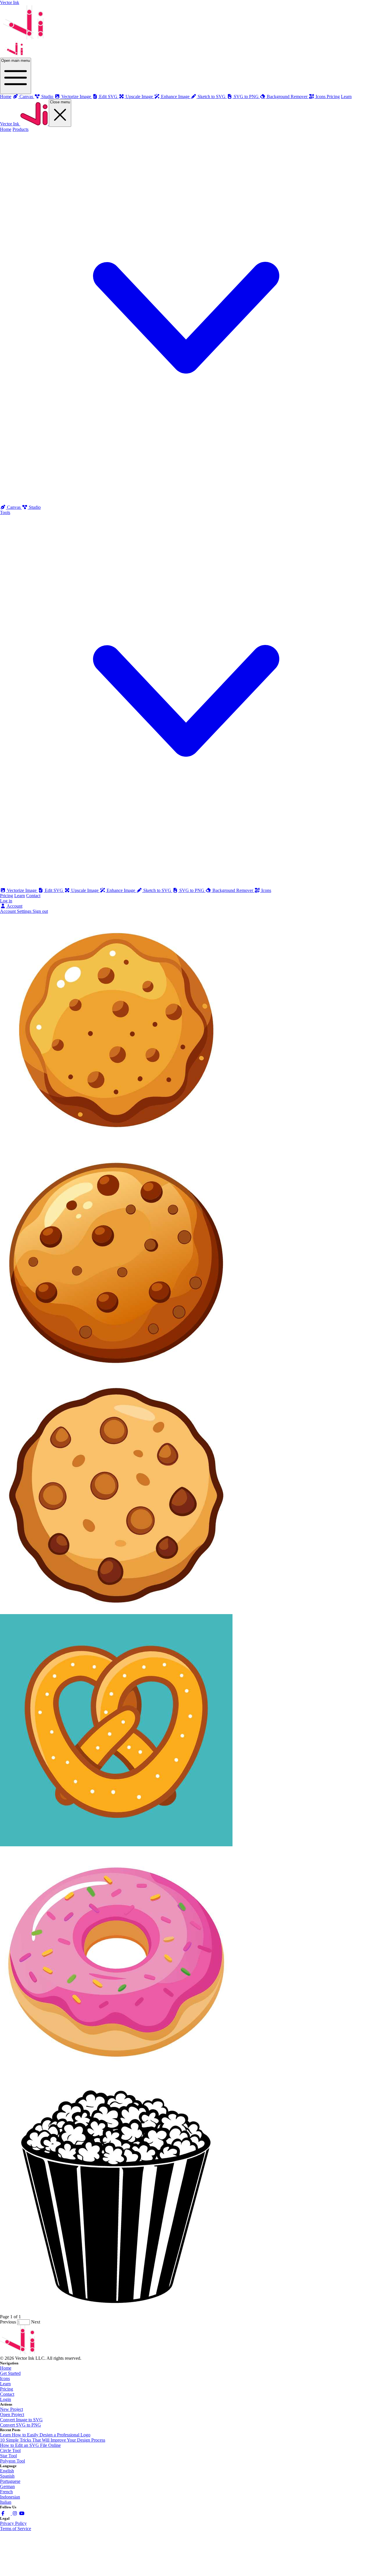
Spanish (7, 2476)
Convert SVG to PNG (20, 2425)
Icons (266, 890)
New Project (11, 2409)
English (7, 2471)
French (6, 2492)
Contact (33, 896)
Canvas (14, 507)
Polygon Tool (12, 2461)
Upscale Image (85, 890)
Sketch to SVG (157, 890)
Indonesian (10, 2497)
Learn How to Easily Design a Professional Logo (45, 2435)
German (7, 2486)
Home (6, 97)
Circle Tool (10, 2450)
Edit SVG (54, 890)
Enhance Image (121, 890)
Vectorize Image (22, 890)
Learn (346, 97)
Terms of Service (16, 2529)
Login (6, 2399)
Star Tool (8, 2456)
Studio (34, 507)
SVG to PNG (192, 890)
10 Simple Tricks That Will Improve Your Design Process (53, 2440)
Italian (6, 2502)
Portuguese (10, 2481)
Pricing (333, 97)
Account (14, 906)
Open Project (12, 2414)
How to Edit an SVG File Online (30, 2445)
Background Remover (233, 890)
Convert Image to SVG (21, 2420)
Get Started (10, 2373)
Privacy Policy (13, 2523)
